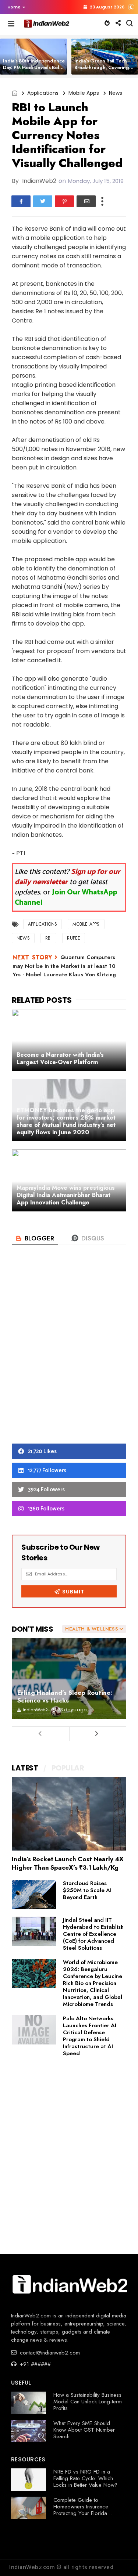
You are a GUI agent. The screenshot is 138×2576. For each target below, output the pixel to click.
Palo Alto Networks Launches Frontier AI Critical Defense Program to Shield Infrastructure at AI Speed (90, 2036)
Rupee (74, 938)
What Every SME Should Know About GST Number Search (84, 2430)
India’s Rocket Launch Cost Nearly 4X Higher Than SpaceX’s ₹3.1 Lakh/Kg (68, 1863)
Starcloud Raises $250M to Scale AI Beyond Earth (87, 1890)
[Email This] (86, 201)
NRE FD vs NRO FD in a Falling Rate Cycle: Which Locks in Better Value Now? (85, 2478)
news (116, 93)
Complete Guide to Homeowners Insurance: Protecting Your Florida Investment (82, 2510)
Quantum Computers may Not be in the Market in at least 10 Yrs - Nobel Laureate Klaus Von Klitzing (64, 966)
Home (14, 7)
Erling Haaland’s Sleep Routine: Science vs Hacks (65, 1696)
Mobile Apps (84, 93)
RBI (49, 938)
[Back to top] (120, 2558)
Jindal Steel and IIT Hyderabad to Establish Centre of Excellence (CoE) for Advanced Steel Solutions (93, 1934)
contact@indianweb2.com (49, 2353)
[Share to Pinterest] (64, 201)
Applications (43, 93)
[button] (15, 7)
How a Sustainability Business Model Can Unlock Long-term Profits (88, 2402)
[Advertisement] (69, 1356)
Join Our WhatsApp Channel (66, 898)
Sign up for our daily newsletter (68, 877)
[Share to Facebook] (21, 201)
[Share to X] (43, 201)
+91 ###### (34, 2364)
